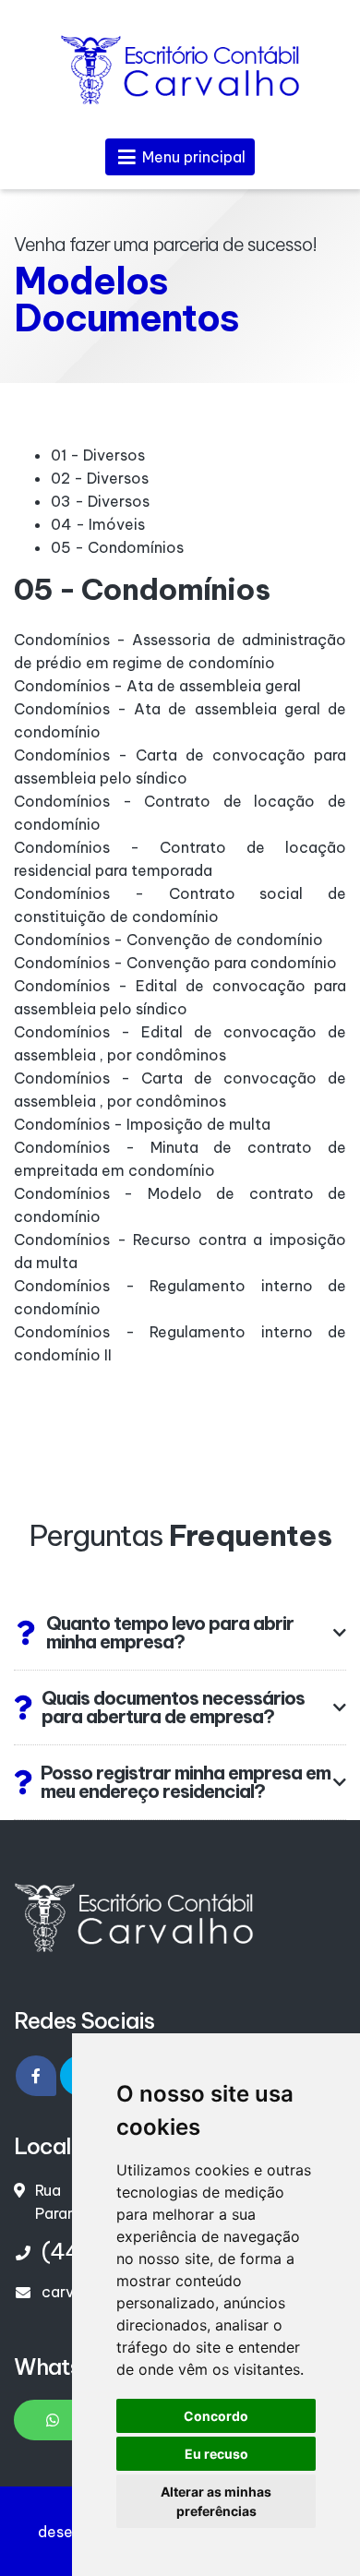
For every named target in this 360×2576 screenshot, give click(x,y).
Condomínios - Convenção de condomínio (168, 940)
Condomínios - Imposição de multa (142, 1124)
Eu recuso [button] (216, 2454)
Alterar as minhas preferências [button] (216, 2501)
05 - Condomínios (117, 547)
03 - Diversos (100, 501)
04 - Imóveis (98, 524)
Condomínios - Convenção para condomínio (175, 963)
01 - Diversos (98, 455)
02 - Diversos (100, 478)
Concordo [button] (216, 2416)
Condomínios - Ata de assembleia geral (157, 686)
